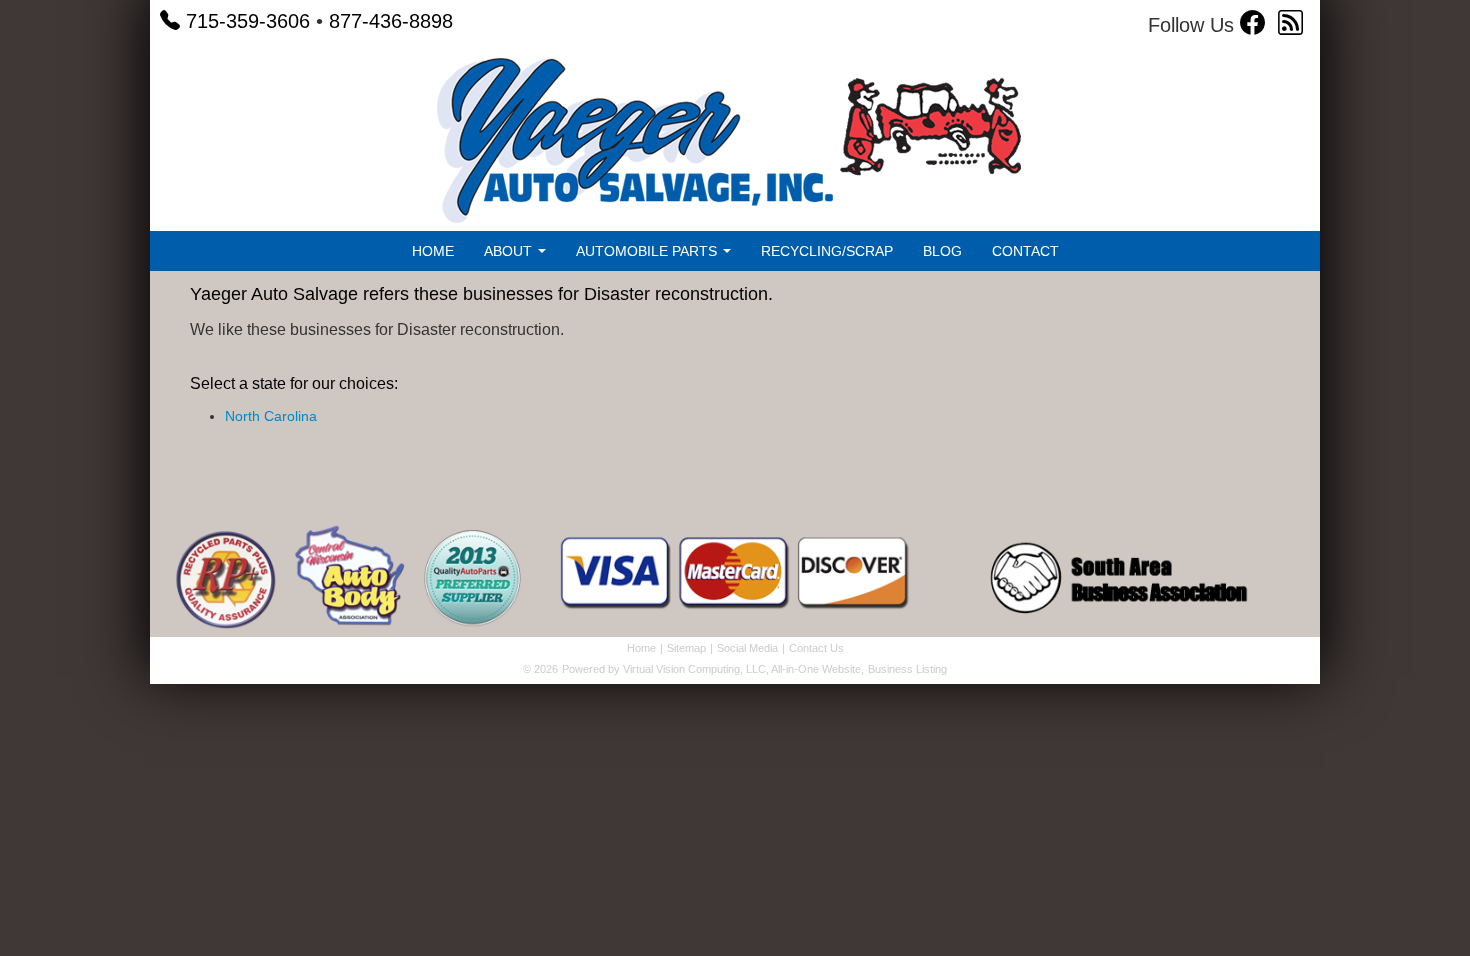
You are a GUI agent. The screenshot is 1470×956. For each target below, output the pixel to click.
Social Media (747, 648)
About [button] (510, 251)
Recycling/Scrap (827, 251)
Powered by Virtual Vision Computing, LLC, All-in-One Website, (713, 669)
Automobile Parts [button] (648, 251)
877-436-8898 (391, 21)
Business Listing (907, 669)
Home (433, 251)
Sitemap (686, 648)
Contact (1025, 251)
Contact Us (816, 648)
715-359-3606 (248, 21)
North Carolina (271, 416)
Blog (942, 251)
